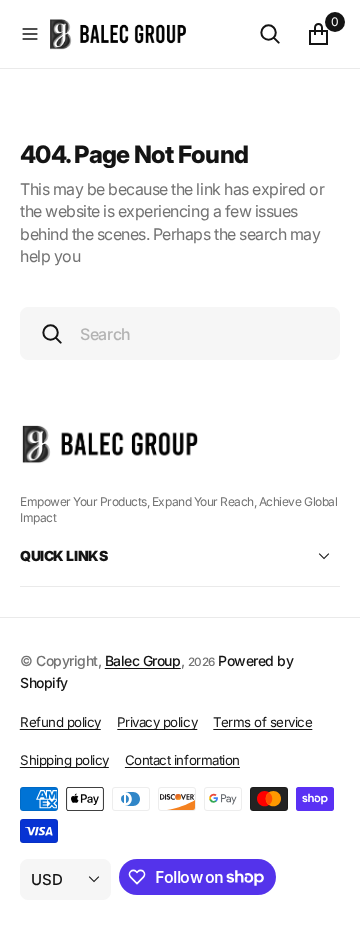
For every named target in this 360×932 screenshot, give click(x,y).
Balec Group (143, 660)
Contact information (182, 760)
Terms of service (262, 722)
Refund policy (60, 722)
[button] (30, 34)
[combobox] (180, 333)
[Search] (270, 34)
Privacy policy (157, 722)
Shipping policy (64, 760)
